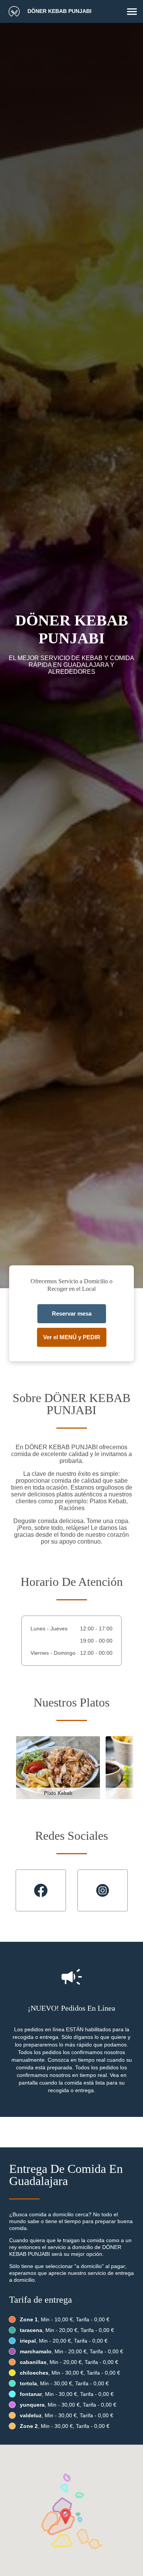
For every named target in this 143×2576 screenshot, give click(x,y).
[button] (132, 12)
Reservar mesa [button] (72, 1314)
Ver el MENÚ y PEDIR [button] (72, 1337)
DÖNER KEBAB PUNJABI (59, 11)
